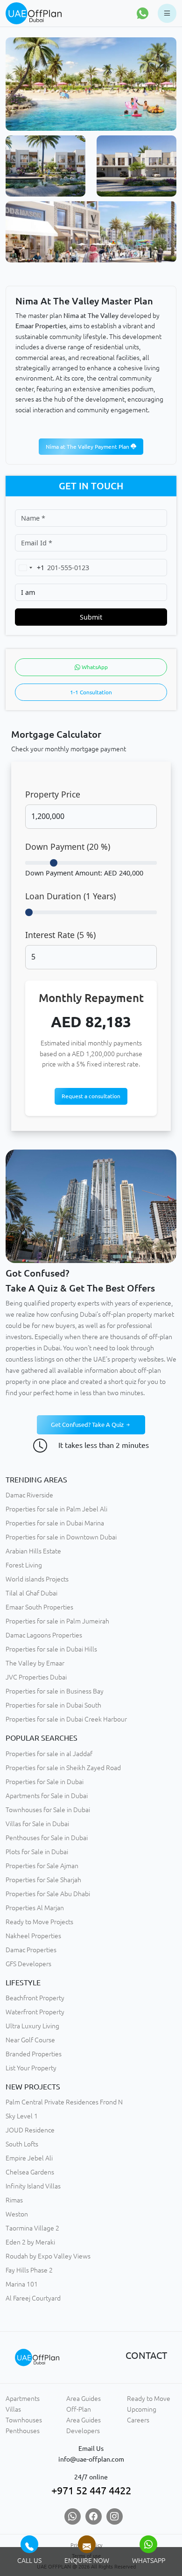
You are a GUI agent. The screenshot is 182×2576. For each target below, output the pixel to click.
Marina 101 (22, 2284)
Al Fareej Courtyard (33, 2298)
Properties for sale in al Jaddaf (49, 1754)
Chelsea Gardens (30, 2172)
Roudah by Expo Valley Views (48, 2256)
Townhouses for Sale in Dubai (48, 1810)
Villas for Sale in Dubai (37, 1824)
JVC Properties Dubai (36, 1677)
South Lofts (22, 2144)
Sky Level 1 (22, 2116)
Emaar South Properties (39, 1607)
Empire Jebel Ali (29, 2158)
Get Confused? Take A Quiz (88, 1425)
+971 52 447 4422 (91, 2490)
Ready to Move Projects (39, 1922)
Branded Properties (34, 2054)
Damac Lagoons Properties (44, 1635)
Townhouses (24, 2420)
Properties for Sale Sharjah (43, 1880)
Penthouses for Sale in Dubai (47, 1838)
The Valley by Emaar (35, 1663)
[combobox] (30, 568)
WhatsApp (94, 667)
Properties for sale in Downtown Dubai (61, 1537)
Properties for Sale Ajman (42, 1866)
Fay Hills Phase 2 (29, 2270)
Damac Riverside (29, 1495)
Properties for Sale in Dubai (45, 1782)
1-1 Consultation (91, 692)
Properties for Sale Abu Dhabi (48, 1894)
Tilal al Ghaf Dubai (31, 1593)
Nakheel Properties (33, 1936)
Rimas (14, 2200)
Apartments (23, 2399)
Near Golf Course (30, 2040)
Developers (83, 2431)
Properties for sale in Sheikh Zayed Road (63, 1768)
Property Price (53, 794)
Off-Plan (79, 2409)
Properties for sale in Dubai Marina (55, 1523)
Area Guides (84, 2399)
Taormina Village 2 (32, 2228)
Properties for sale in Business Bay (55, 1691)
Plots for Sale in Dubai (37, 1852)
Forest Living (24, 1565)
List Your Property (31, 2068)
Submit (91, 617)
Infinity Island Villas (33, 2186)
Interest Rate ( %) (60, 935)
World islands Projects (37, 1579)
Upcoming (142, 2409)
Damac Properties (31, 1950)
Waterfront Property (35, 2012)
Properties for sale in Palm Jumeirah (57, 1621)
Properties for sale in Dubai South (53, 1705)
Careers (138, 2420)
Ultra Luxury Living (32, 2026)
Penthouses (23, 2431)
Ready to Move (149, 2399)
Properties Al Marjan (35, 1908)
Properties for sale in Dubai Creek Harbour (66, 1719)
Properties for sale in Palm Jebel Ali (56, 1509)
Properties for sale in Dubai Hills (51, 1649)
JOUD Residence (30, 2130)
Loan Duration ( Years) (70, 896)
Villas (13, 2409)
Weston (17, 2214)
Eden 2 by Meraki (30, 2242)
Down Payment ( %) (68, 847)
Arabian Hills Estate (33, 1551)
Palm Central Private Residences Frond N (64, 2102)
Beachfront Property (35, 1998)
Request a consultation (91, 1096)
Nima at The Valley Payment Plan (88, 447)
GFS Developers (28, 1964)
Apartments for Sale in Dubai (47, 1796)
